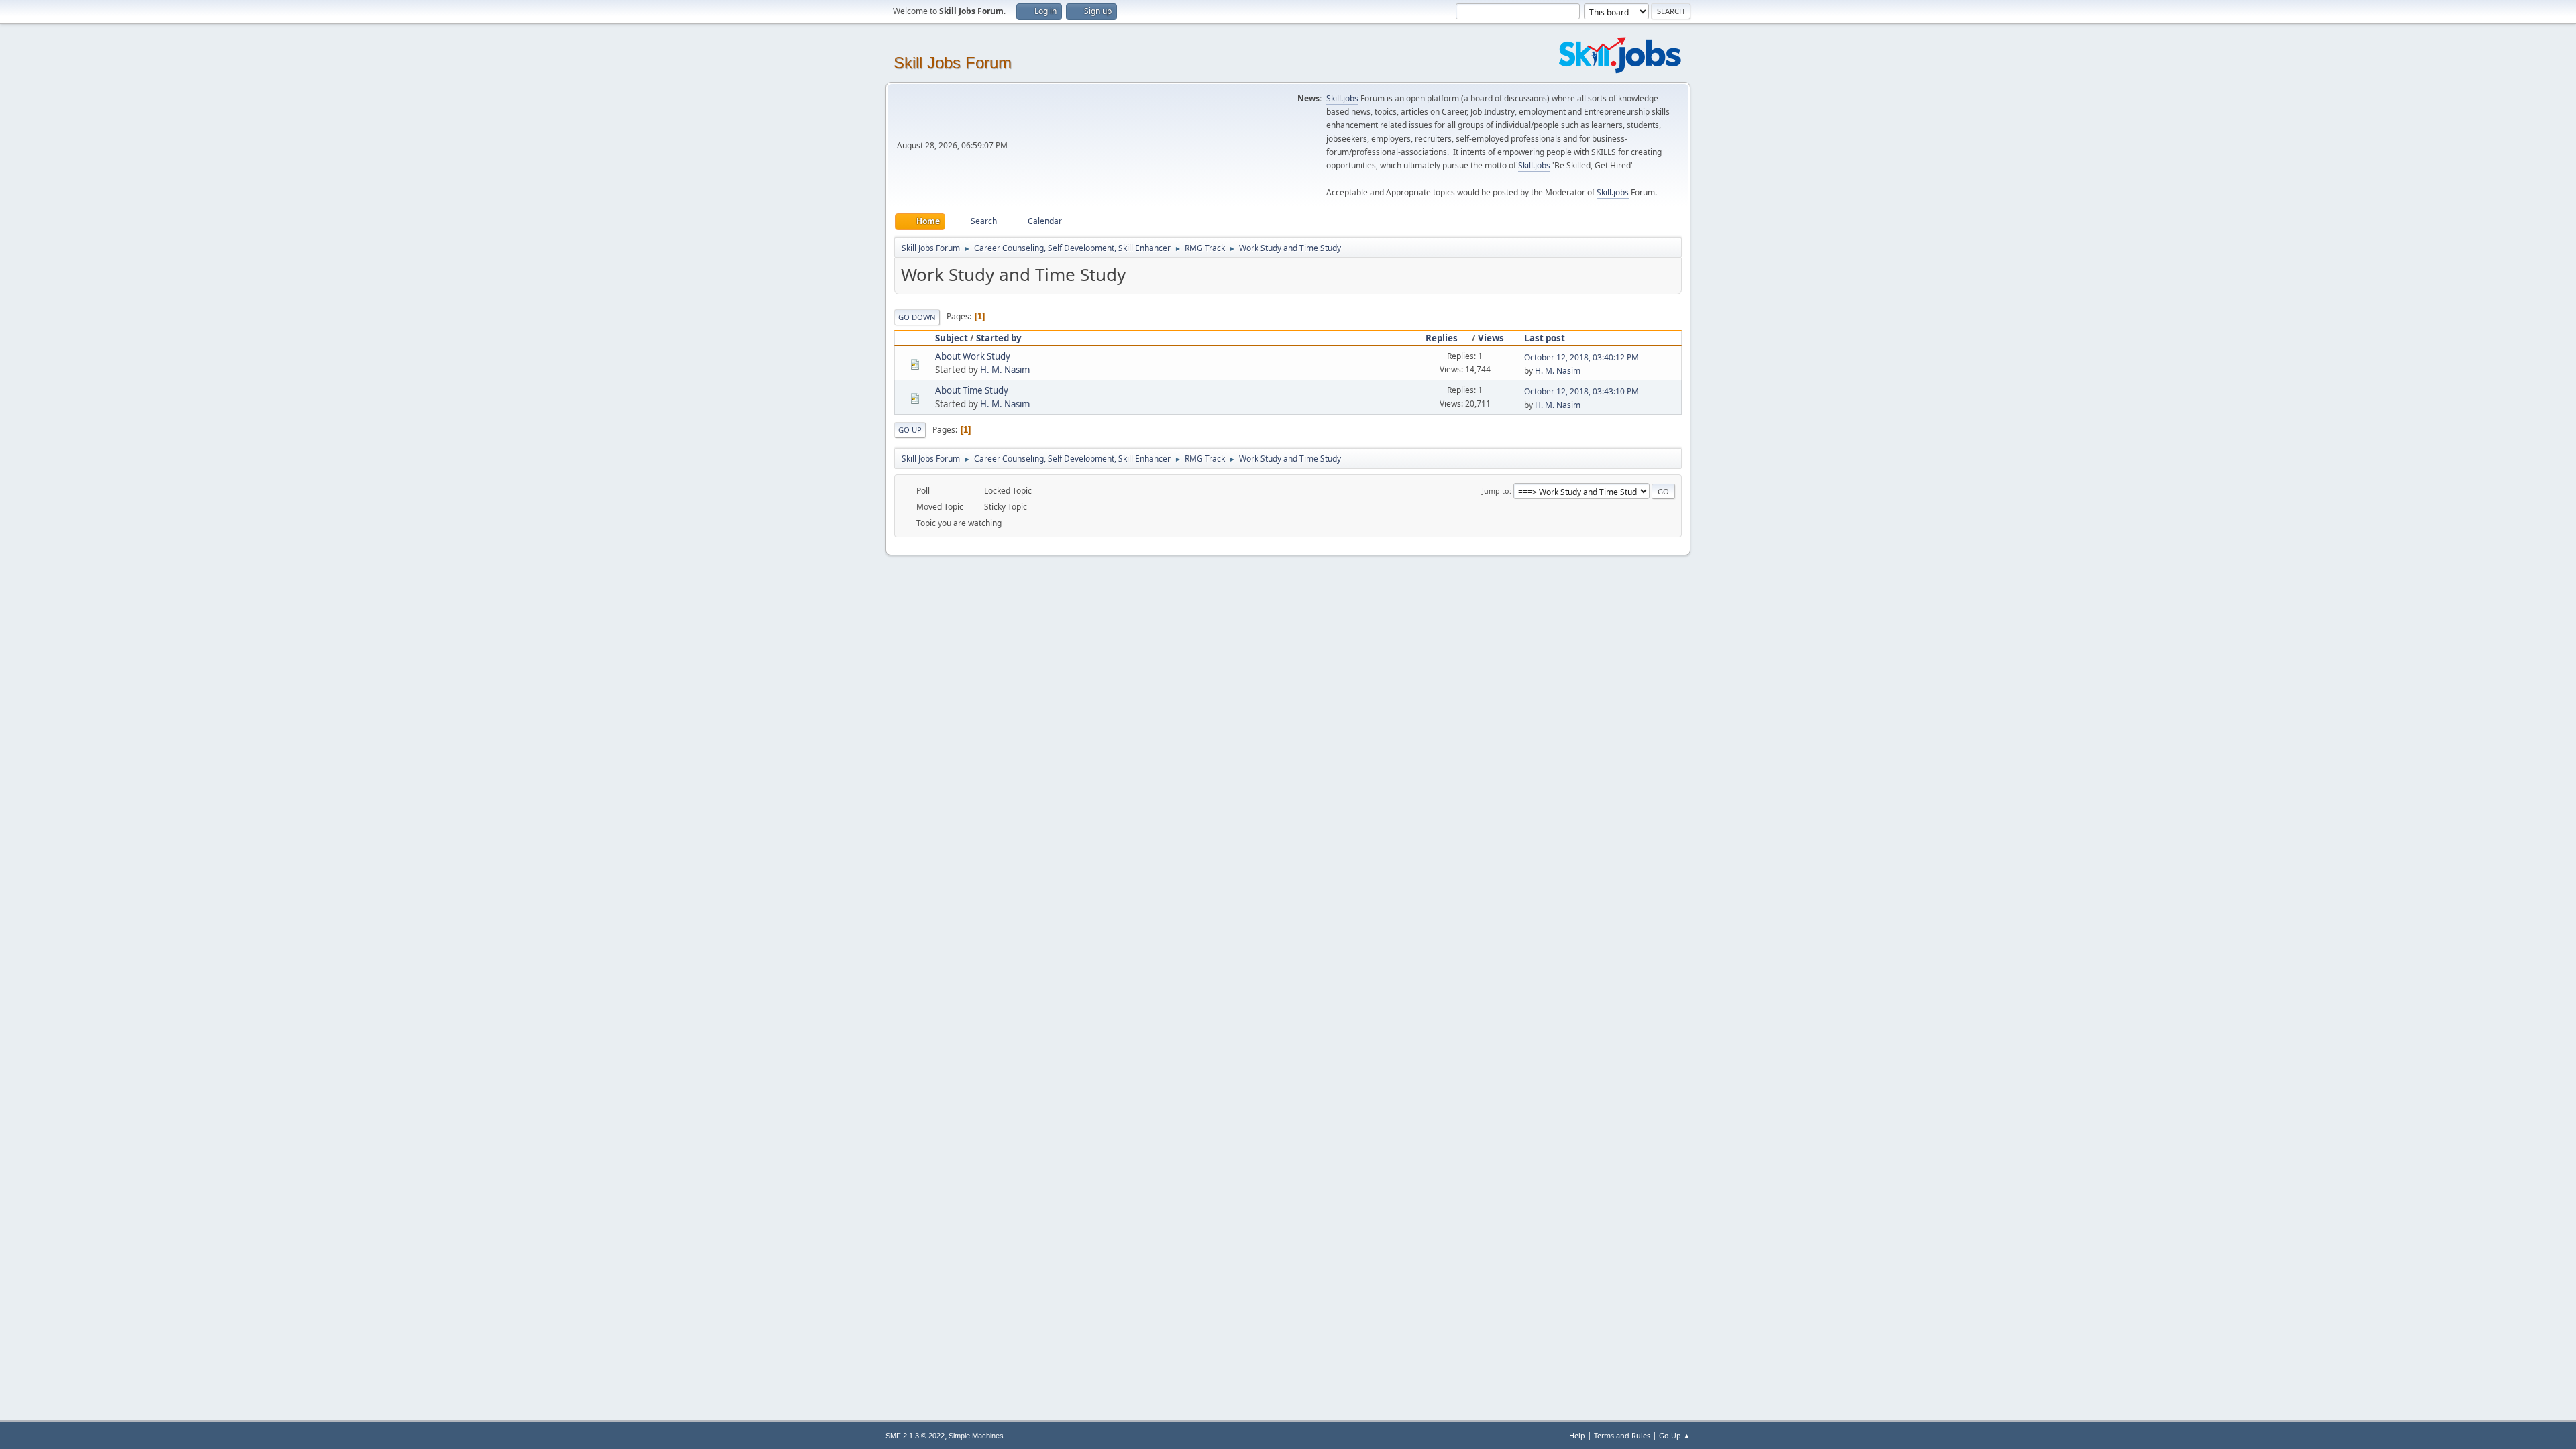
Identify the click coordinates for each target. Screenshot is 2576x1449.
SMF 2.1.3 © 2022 (915, 1436)
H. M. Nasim (1005, 370)
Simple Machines (976, 1436)
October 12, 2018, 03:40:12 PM (1581, 357)
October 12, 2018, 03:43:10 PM (1581, 391)
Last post (1545, 338)
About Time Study (972, 390)
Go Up (910, 430)
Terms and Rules (1622, 1435)
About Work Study (973, 356)
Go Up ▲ (1675, 1435)
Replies (1442, 338)
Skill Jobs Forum (953, 63)
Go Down (917, 317)
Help (1577, 1435)
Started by (999, 338)
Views (1491, 338)
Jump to (1496, 491)
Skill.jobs (1342, 98)
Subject (952, 338)
